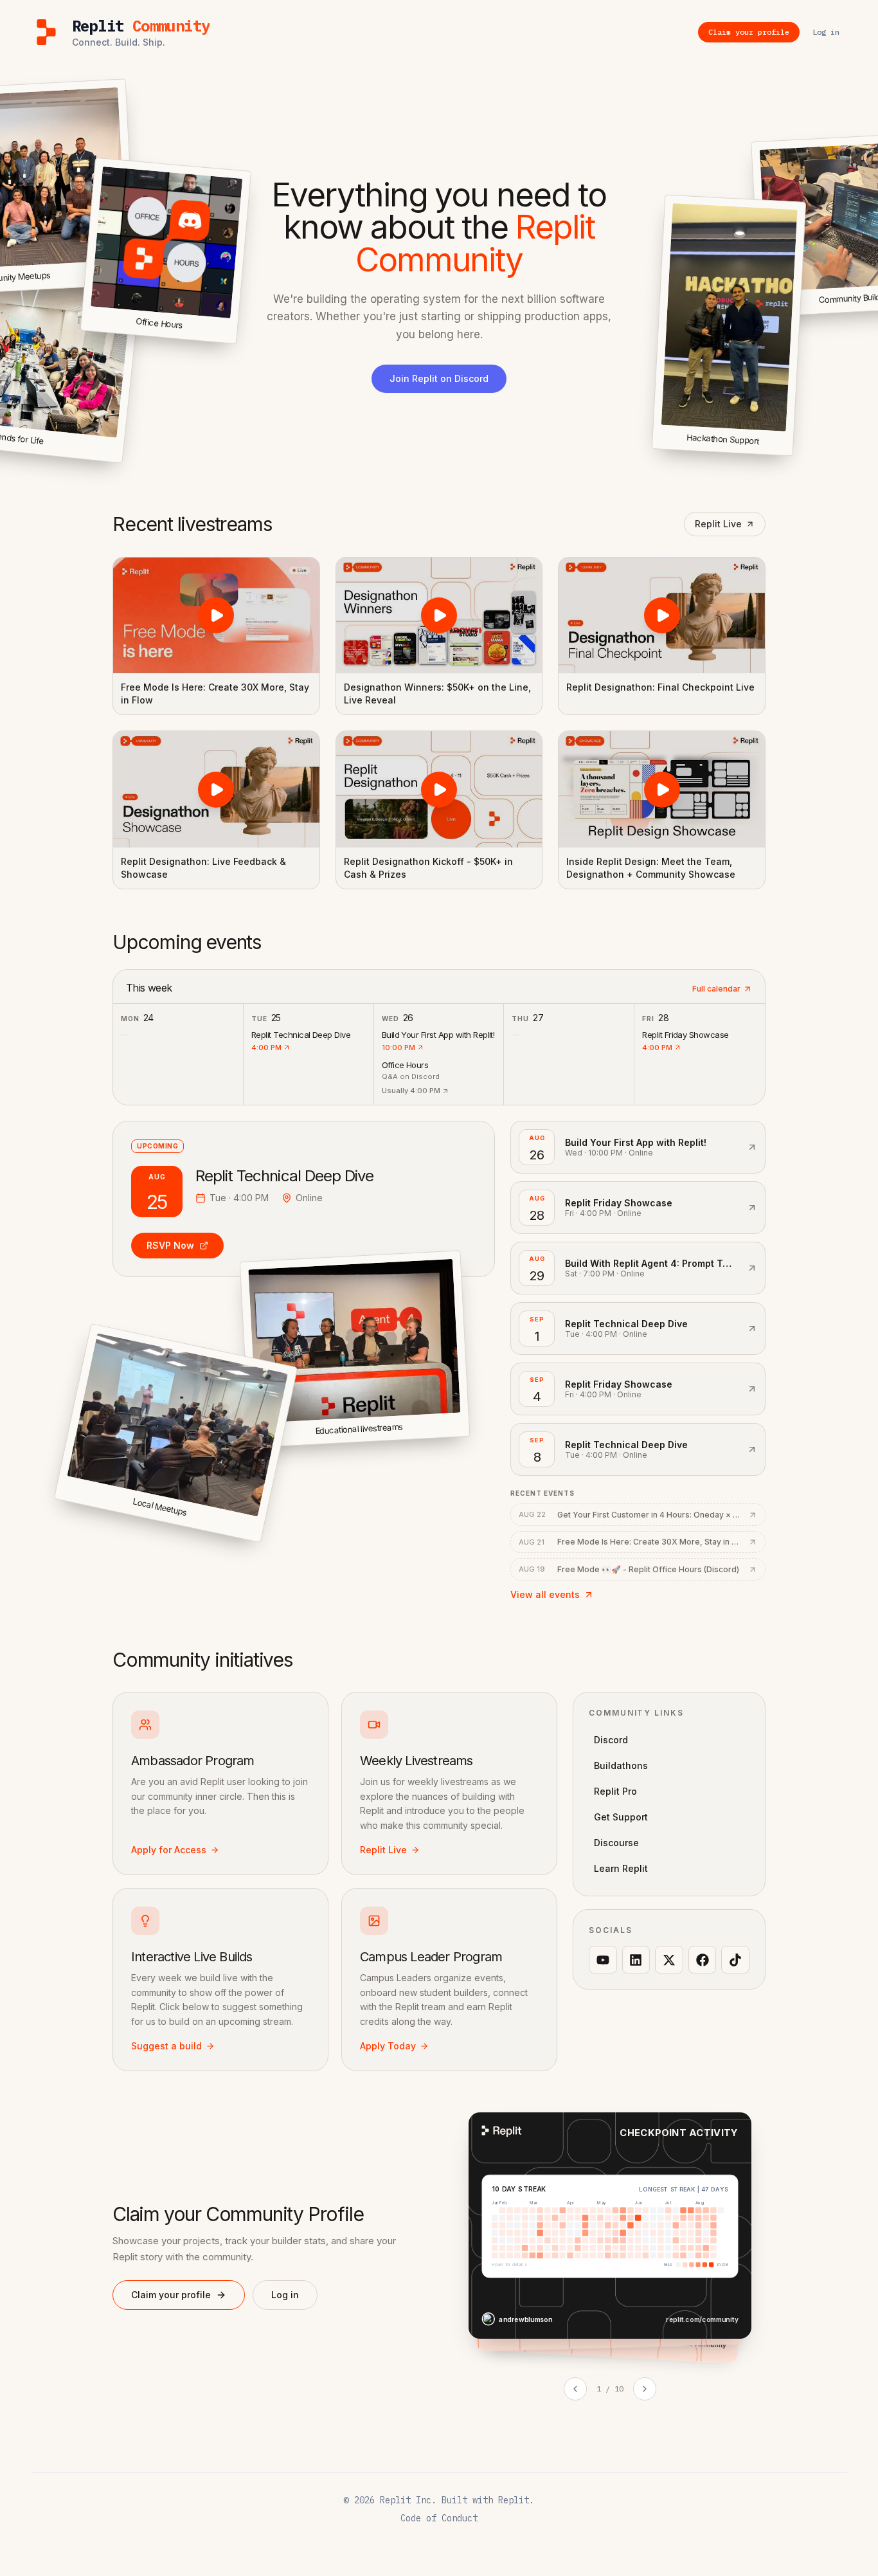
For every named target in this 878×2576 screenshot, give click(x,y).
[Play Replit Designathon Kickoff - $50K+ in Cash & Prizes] (439, 789)
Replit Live (718, 524)
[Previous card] (575, 2389)
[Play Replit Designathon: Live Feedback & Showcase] (216, 789)
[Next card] (645, 2389)
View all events (545, 1594)
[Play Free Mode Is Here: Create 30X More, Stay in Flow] (216, 615)
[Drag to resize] (790, 454)
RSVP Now (170, 1245)
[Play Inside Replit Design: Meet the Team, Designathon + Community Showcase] (662, 789)
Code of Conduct (439, 2518)
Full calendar (716, 989)
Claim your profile (171, 2295)
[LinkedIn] (636, 1960)
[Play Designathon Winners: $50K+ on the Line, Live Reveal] (439, 615)
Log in (285, 2295)
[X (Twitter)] (669, 1960)
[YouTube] (603, 1960)
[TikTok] (735, 1960)
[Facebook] (703, 1960)
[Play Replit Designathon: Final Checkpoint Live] (662, 615)
